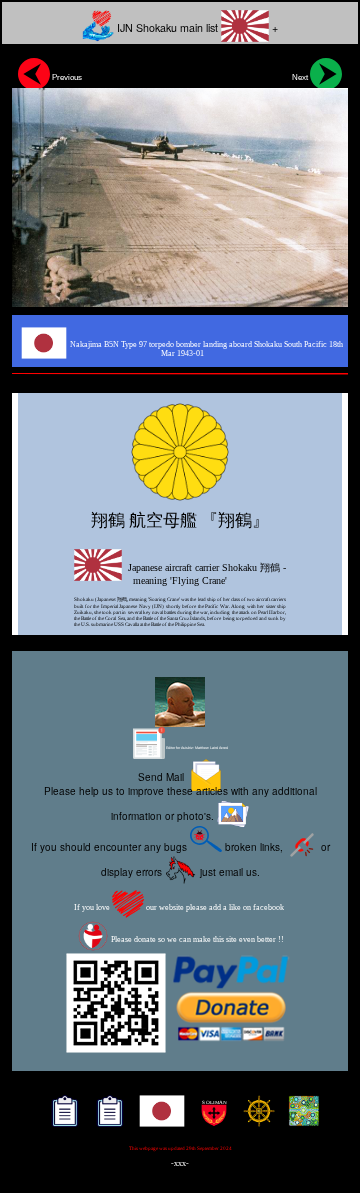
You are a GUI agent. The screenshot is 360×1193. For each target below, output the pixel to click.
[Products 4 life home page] (299, 1118)
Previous (66, 77)
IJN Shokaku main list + (196, 27)
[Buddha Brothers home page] (254, 1118)
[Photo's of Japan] (157, 1118)
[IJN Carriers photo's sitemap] (60, 1118)
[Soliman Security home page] (209, 1118)
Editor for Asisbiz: (196, 748)
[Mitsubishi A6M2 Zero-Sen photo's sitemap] (105, 1118)
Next (301, 77)
